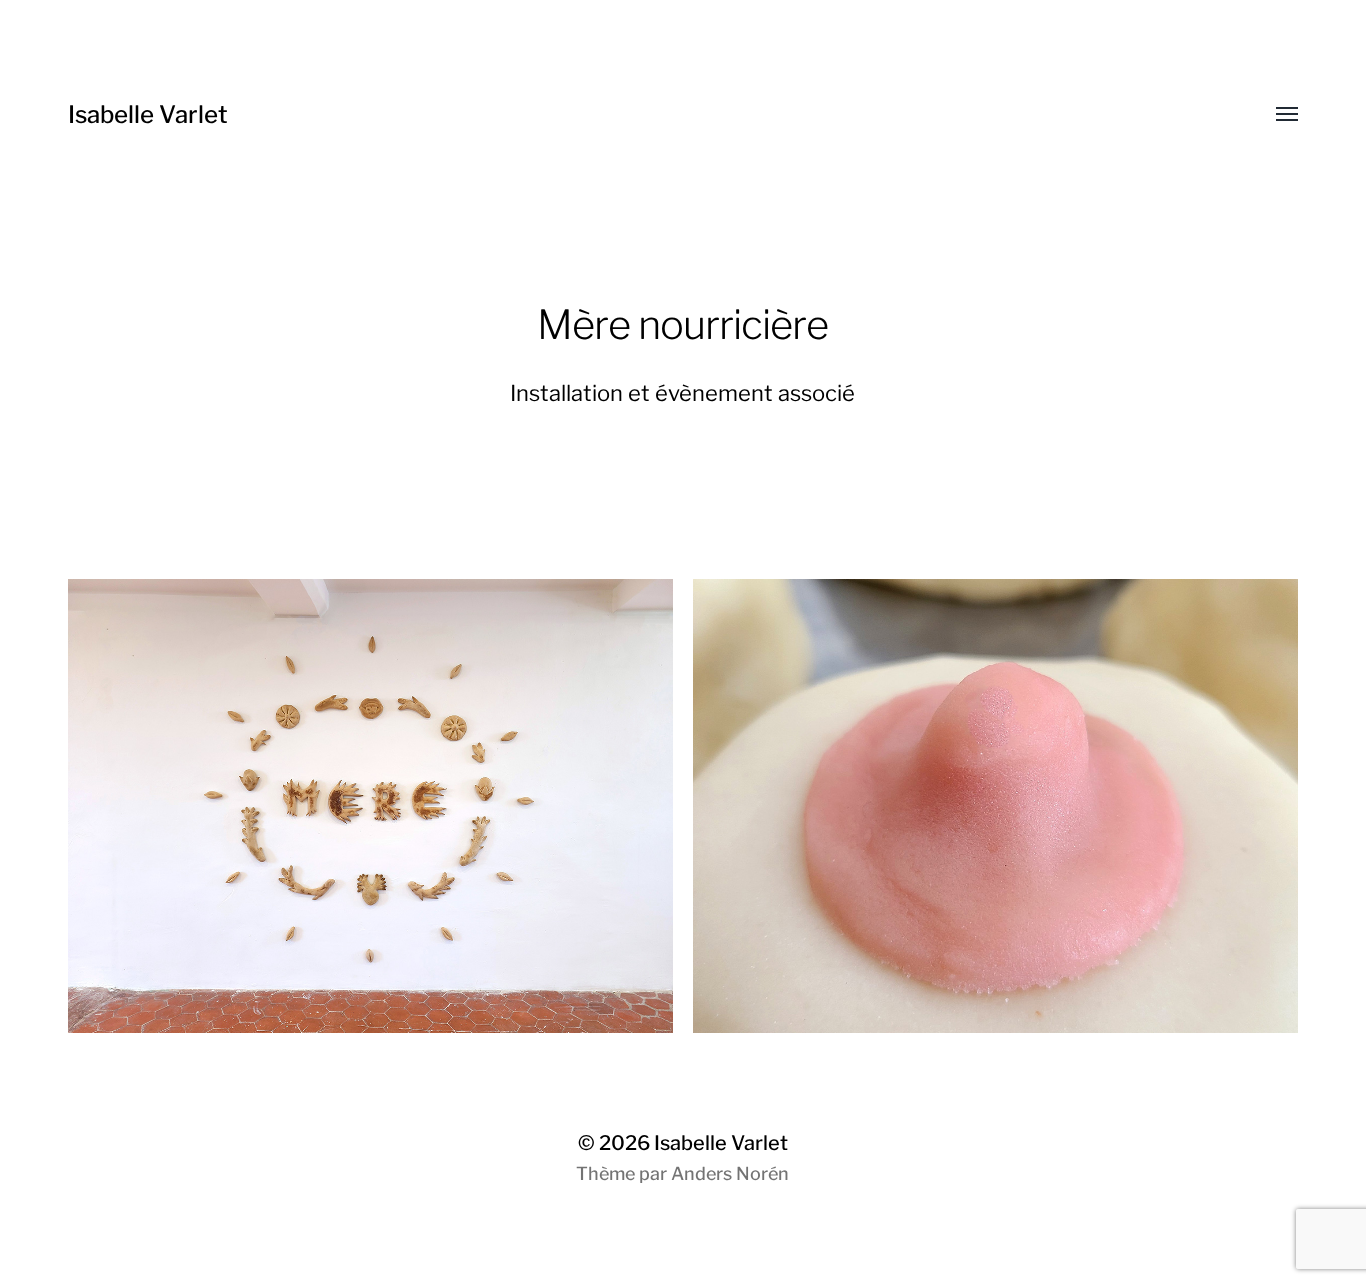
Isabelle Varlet (148, 114)
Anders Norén (730, 1173)
